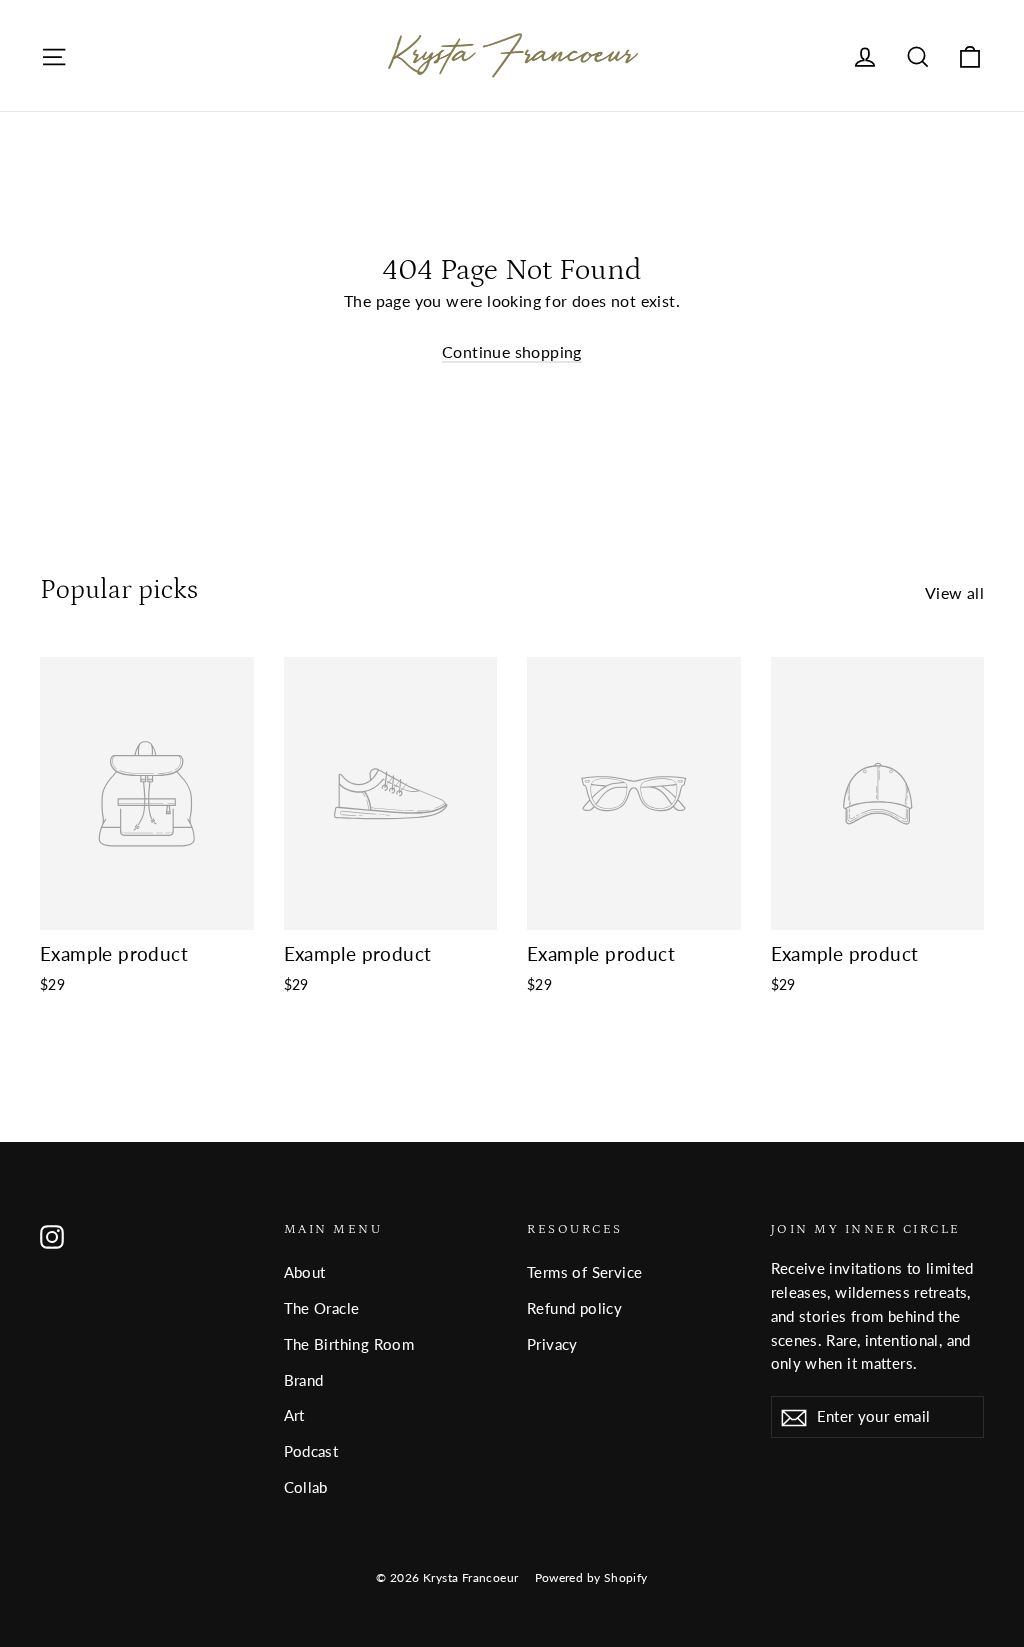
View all (954, 592)
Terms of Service (584, 1272)
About (305, 1272)
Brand (304, 1380)
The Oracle (322, 1308)
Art (294, 1415)
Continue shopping (512, 351)
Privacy (552, 1344)
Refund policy (574, 1308)
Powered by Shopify (591, 1577)
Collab (306, 1487)
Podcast (311, 1451)
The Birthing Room (349, 1344)
